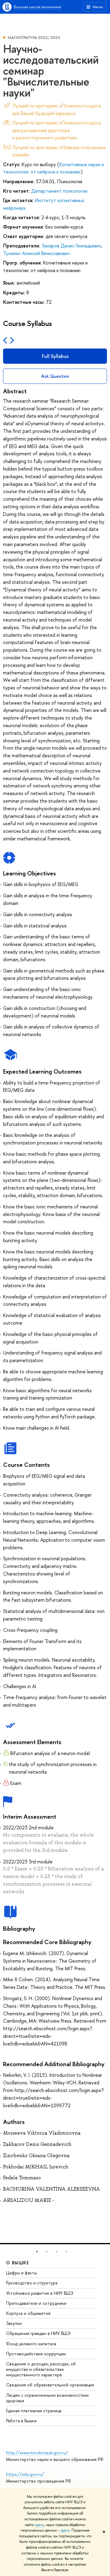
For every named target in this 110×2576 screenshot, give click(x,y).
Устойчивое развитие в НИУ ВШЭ (40, 2293)
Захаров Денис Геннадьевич (71, 246)
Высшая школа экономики (37, 7)
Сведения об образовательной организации (50, 2385)
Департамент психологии (59, 191)
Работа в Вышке (21, 2421)
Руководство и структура (32, 2283)
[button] (37, 2252)
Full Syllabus (55, 356)
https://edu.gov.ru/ (25, 2474)
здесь (40, 2525)
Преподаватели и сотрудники (36, 2303)
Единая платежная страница (34, 2411)
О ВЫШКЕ (18, 2263)
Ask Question (55, 376)
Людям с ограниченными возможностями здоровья (47, 2398)
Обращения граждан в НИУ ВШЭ (38, 2333)
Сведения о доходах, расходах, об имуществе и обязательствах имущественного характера (41, 2369)
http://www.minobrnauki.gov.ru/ (37, 2453)
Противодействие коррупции (36, 2354)
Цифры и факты (22, 2273)
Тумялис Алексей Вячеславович (36, 253)
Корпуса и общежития (28, 2313)
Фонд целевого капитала (31, 2344)
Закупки (14, 2323)
